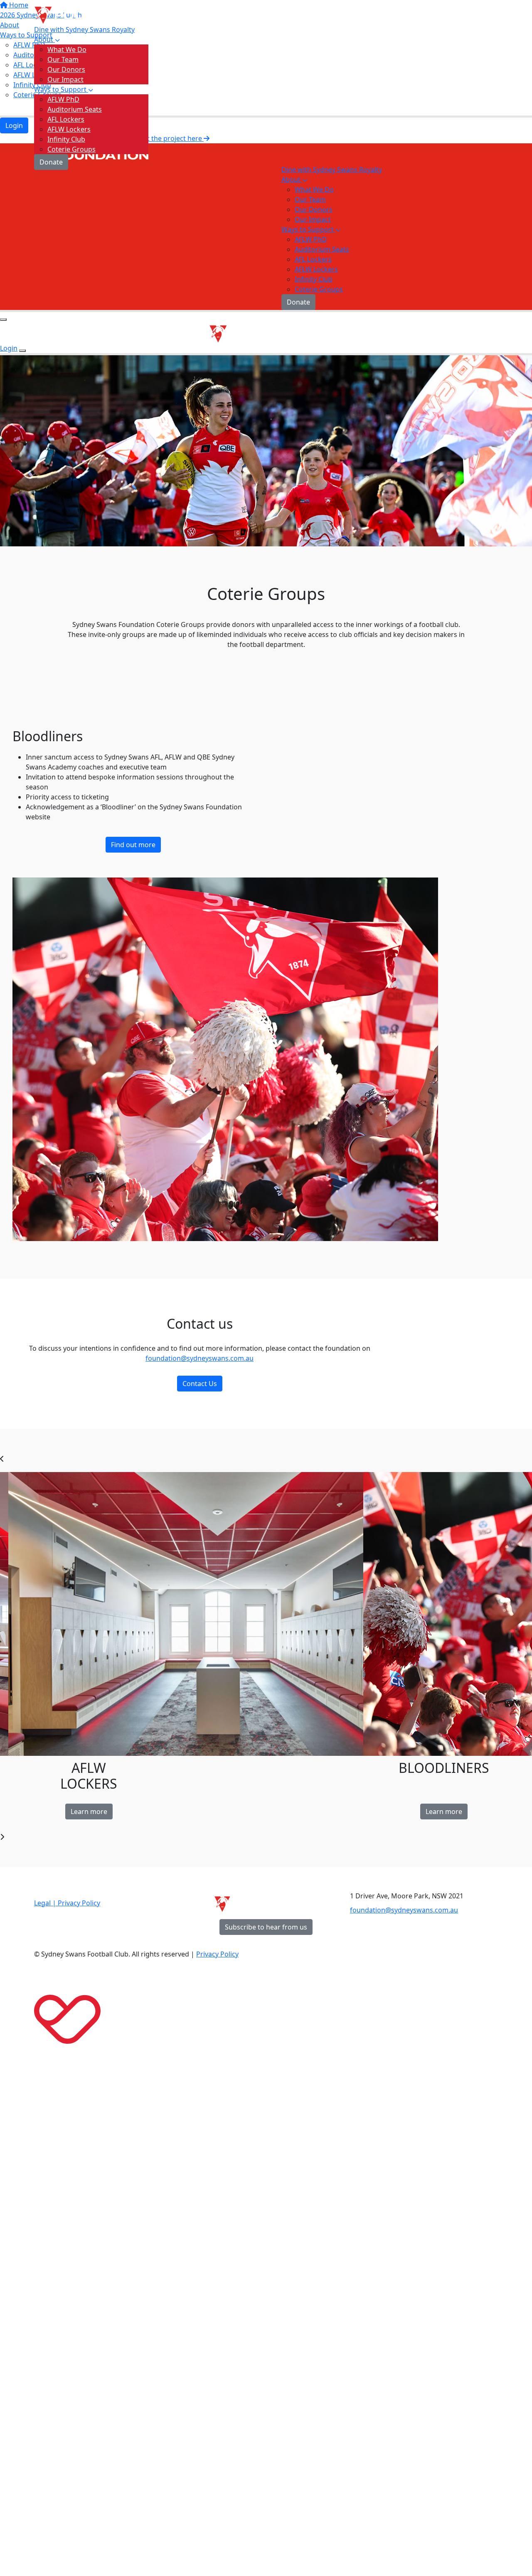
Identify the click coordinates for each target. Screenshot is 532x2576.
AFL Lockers (66, 119)
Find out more (133, 845)
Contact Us (200, 1384)
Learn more (89, 1812)
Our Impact (65, 79)
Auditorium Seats (75, 109)
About (44, 39)
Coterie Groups (71, 149)
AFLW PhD (63, 99)
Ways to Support (61, 89)
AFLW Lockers (69, 129)
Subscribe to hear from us (266, 1927)
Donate (51, 162)
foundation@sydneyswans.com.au (199, 1358)
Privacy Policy (217, 1954)
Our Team (63, 59)
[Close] (22, 351)
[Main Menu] (3, 320)
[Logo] (91, 13)
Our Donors (66, 69)
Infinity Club (66, 139)
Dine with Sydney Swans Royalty (84, 29)
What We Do (67, 49)
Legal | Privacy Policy (67, 1903)
